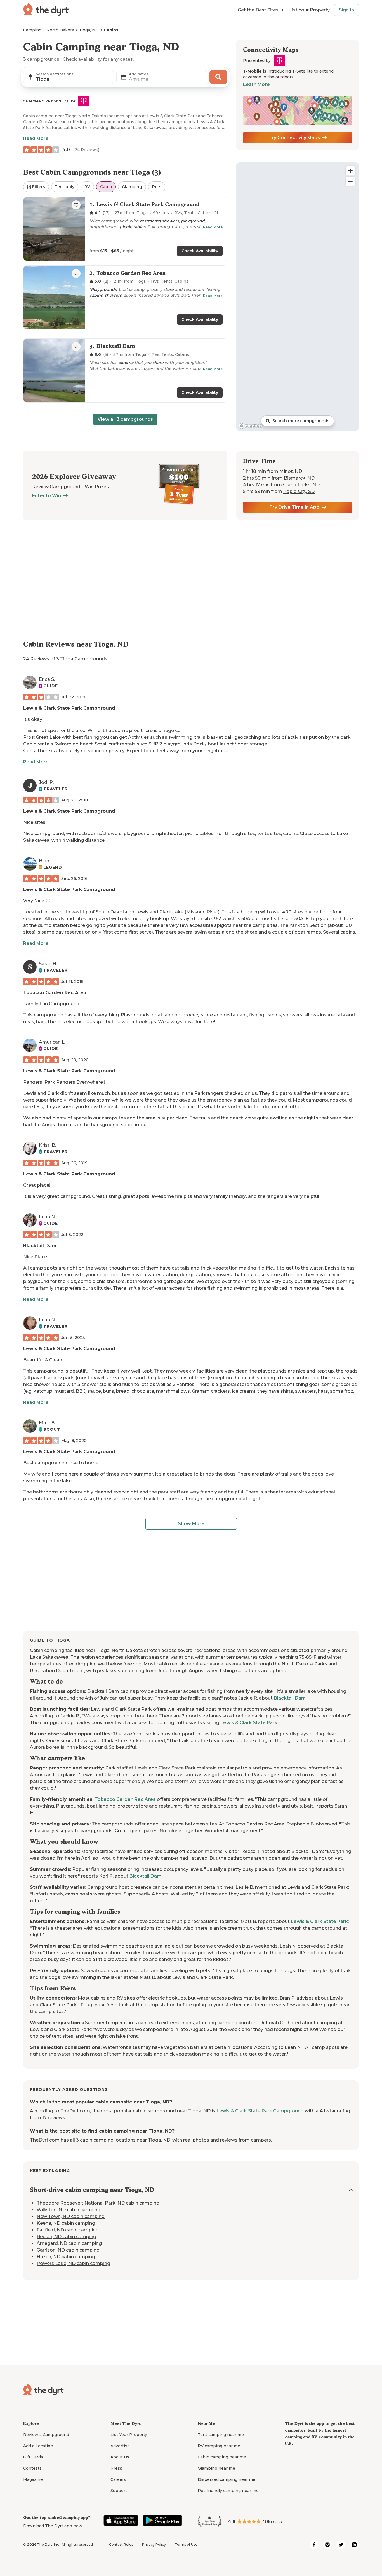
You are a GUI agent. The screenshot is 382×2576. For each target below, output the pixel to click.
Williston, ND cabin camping (69, 2210)
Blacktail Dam (40, 1246)
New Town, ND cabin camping (71, 2216)
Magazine (33, 2479)
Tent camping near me (221, 2435)
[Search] (218, 77)
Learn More (256, 84)
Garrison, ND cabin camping (68, 2250)
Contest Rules (121, 2545)
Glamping (132, 187)
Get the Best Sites (258, 10)
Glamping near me (216, 2468)
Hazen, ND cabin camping (66, 2257)
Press (116, 2468)
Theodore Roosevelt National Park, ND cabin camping (98, 2203)
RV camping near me (219, 2446)
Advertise (120, 2446)
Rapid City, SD (299, 491)
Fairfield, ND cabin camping (68, 2230)
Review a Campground (46, 2435)
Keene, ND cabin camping (66, 2223)
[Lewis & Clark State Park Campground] (125, 229)
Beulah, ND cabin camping (66, 2237)
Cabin (106, 187)
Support (119, 2491)
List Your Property (309, 10)
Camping (32, 30)
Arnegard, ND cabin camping (69, 2243)
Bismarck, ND (299, 478)
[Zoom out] (350, 181)
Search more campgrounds (301, 421)
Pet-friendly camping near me (228, 2491)
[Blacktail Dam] (125, 370)
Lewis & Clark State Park (249, 1723)
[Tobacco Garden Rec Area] (125, 297)
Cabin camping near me (222, 2457)
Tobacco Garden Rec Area (55, 993)
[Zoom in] (350, 171)
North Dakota (60, 30)
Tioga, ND (89, 30)
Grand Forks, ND (301, 485)
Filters (39, 187)
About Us (120, 2457)
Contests (32, 2468)
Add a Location (38, 2446)
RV (87, 187)
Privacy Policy (154, 2545)
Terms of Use (186, 2545)
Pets (157, 187)
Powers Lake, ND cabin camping (73, 2263)
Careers (118, 2479)
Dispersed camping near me (227, 2479)
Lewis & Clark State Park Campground (69, 708)
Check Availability (200, 251)
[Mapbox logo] (251, 426)
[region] (298, 297)
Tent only (65, 187)
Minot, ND (291, 471)
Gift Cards (33, 2457)
